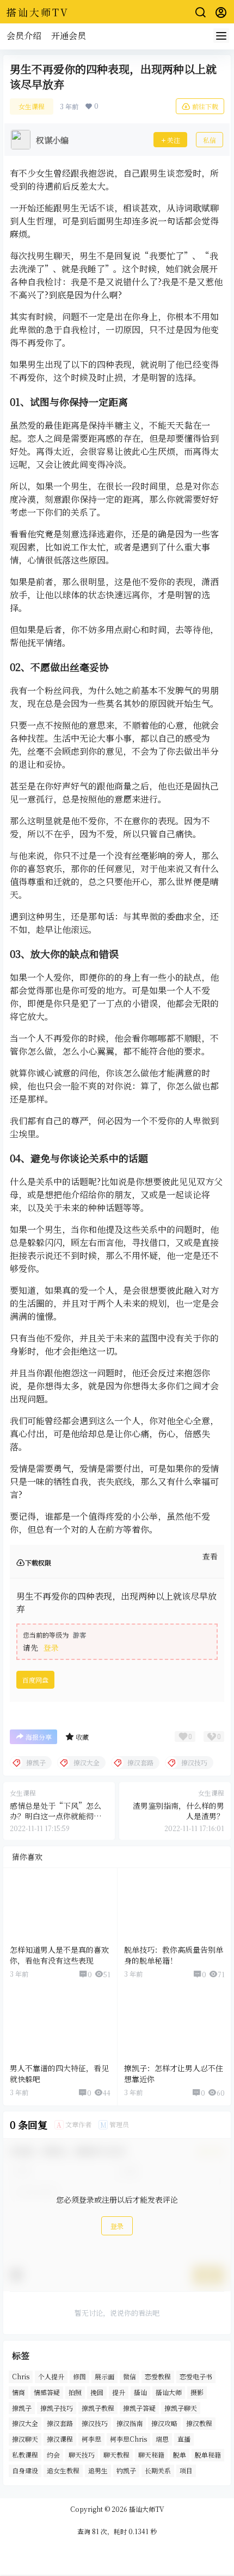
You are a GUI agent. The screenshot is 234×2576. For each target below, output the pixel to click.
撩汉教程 (199, 2424)
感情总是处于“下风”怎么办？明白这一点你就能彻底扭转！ (56, 1816)
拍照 (75, 2392)
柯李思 (91, 2439)
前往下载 (205, 106)
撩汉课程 (60, 2439)
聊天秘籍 (151, 2455)
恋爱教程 (158, 2376)
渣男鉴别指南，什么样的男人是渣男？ (178, 1811)
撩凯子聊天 (181, 2408)
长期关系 (158, 2470)
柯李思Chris (128, 2439)
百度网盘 (35, 1680)
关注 (174, 140)
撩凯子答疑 (139, 2408)
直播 (184, 2439)
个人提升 (51, 2376)
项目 (186, 2470)
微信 (130, 2376)
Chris (21, 2376)
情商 (19, 2392)
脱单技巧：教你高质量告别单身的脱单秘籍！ (174, 1955)
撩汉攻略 (164, 2424)
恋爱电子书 (196, 2376)
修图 (79, 2376)
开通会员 (69, 36)
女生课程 (32, 106)
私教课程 (25, 2455)
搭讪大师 (169, 2392)
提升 (119, 2392)
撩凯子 (22, 2408)
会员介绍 (24, 36)
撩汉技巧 (95, 2424)
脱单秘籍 (208, 2455)
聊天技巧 (82, 2455)
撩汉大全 (25, 2424)
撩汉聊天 (25, 2439)
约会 (53, 2455)
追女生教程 (63, 2470)
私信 (210, 140)
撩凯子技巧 (57, 2408)
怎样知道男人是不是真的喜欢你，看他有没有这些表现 (59, 1955)
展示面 (104, 2376)
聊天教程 (116, 2455)
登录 (51, 1647)
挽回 (97, 2392)
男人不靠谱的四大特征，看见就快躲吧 (59, 2073)
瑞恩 (162, 2439)
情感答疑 (47, 2392)
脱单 (180, 2455)
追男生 (98, 2470)
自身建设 (25, 2470)
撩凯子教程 (98, 2408)
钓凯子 (126, 2470)
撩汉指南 (130, 2424)
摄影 (197, 2392)
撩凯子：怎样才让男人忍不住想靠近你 (174, 2073)
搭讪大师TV (146, 2509)
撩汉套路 (60, 2424)
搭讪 (140, 2392)
